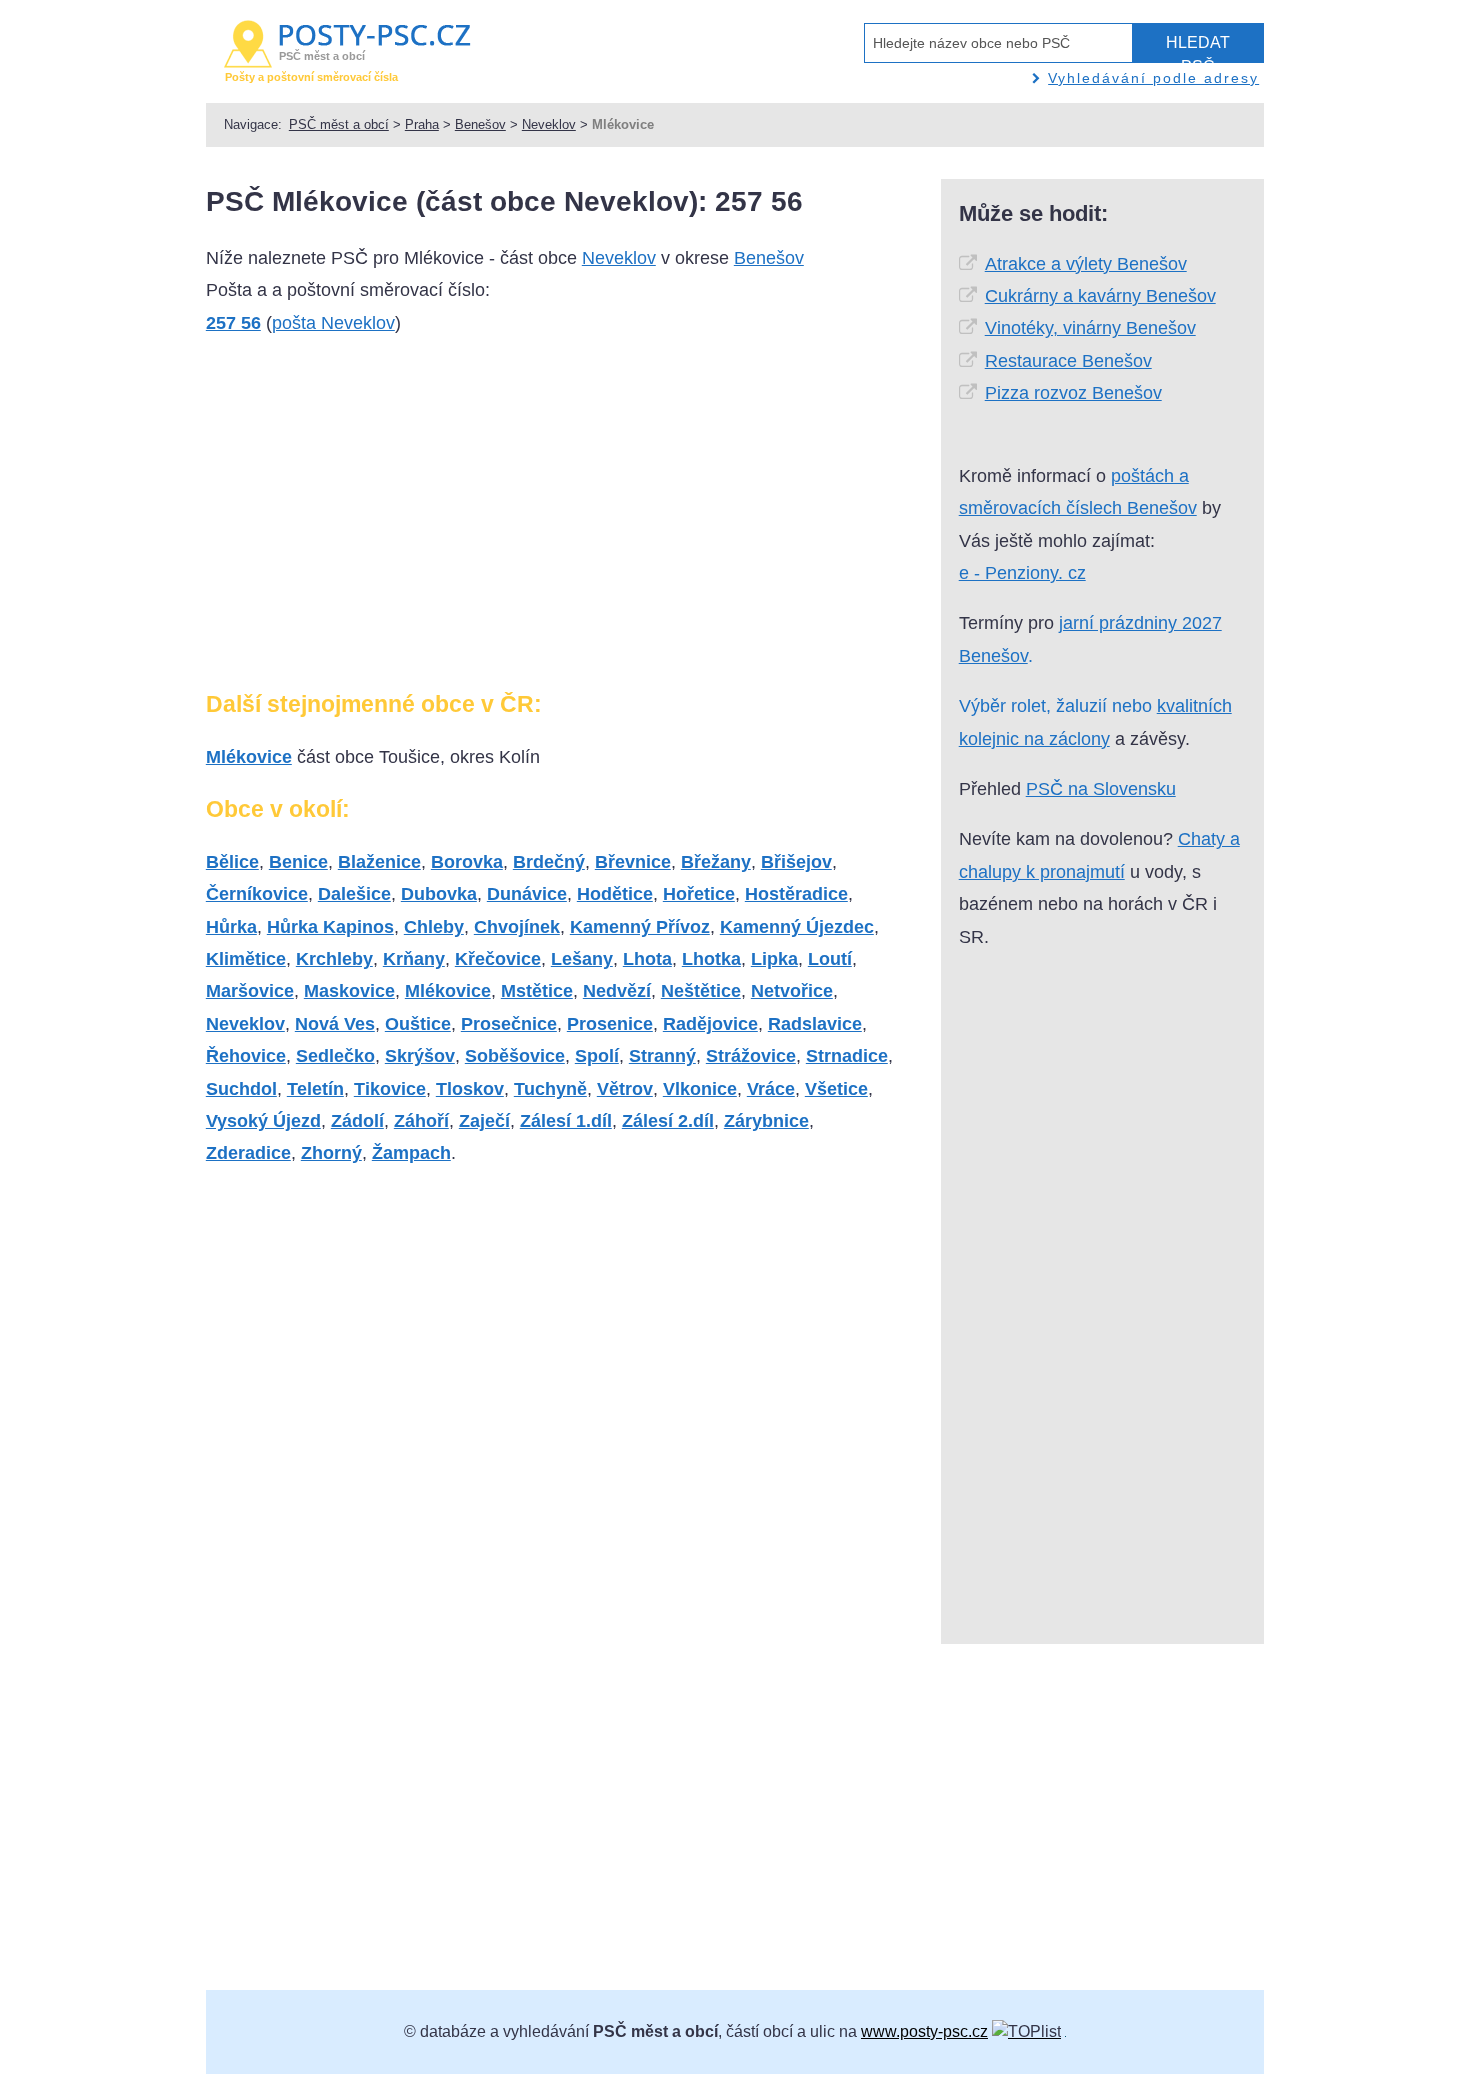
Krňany (414, 959)
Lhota (647, 959)
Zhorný (331, 1153)
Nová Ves (335, 1024)
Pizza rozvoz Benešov (1073, 393)
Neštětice (701, 991)
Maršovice (250, 991)
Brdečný (549, 862)
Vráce (771, 1089)
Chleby (434, 927)
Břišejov (796, 862)
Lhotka (711, 959)
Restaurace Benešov (1068, 361)
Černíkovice (257, 894)
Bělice (232, 862)
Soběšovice (515, 1056)
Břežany (716, 862)
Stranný (662, 1056)
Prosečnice (509, 1024)
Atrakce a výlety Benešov (1086, 264)
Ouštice (418, 1024)
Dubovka (439, 894)
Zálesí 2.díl (668, 1121)
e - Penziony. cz (1022, 573)
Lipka (774, 959)
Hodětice (615, 894)
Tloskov (470, 1089)
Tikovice (390, 1089)
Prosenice (610, 1024)
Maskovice (349, 991)
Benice (298, 862)
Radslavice (815, 1024)
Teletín (315, 1089)
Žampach (411, 1153)
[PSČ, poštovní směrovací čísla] (1026, 2031)
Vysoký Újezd (263, 1121)
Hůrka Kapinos (330, 927)
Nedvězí (617, 991)
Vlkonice (700, 1089)
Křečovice (498, 959)
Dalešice (354, 894)
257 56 (233, 323)
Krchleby (334, 959)
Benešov (480, 124)
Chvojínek (517, 927)
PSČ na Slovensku (1101, 789)
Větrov (625, 1089)
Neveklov (549, 124)
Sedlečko (335, 1056)
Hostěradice (796, 894)
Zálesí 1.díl (566, 1121)
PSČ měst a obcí (339, 124)
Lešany (582, 959)
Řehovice (246, 1056)
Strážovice (751, 1056)
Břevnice (633, 862)
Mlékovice (249, 757)
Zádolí (357, 1121)
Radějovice (710, 1024)
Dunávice (527, 894)
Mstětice (537, 991)
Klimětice (246, 959)
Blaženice (379, 862)
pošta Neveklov (333, 323)
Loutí (830, 959)
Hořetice (699, 894)
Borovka (467, 862)
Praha (422, 124)
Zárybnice (766, 1121)
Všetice (836, 1089)
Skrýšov (420, 1056)
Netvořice (792, 991)
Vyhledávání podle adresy (1153, 78)
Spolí (597, 1056)
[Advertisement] (374, 521)
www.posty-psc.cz (924, 2031)
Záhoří (421, 1121)
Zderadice (248, 1153)
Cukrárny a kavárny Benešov (1100, 296)
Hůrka (231, 927)
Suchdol (241, 1089)
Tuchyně (550, 1089)
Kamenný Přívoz (640, 927)
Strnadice (847, 1056)
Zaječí (484, 1121)
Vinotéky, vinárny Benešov (1090, 328)
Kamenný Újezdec (797, 927)
